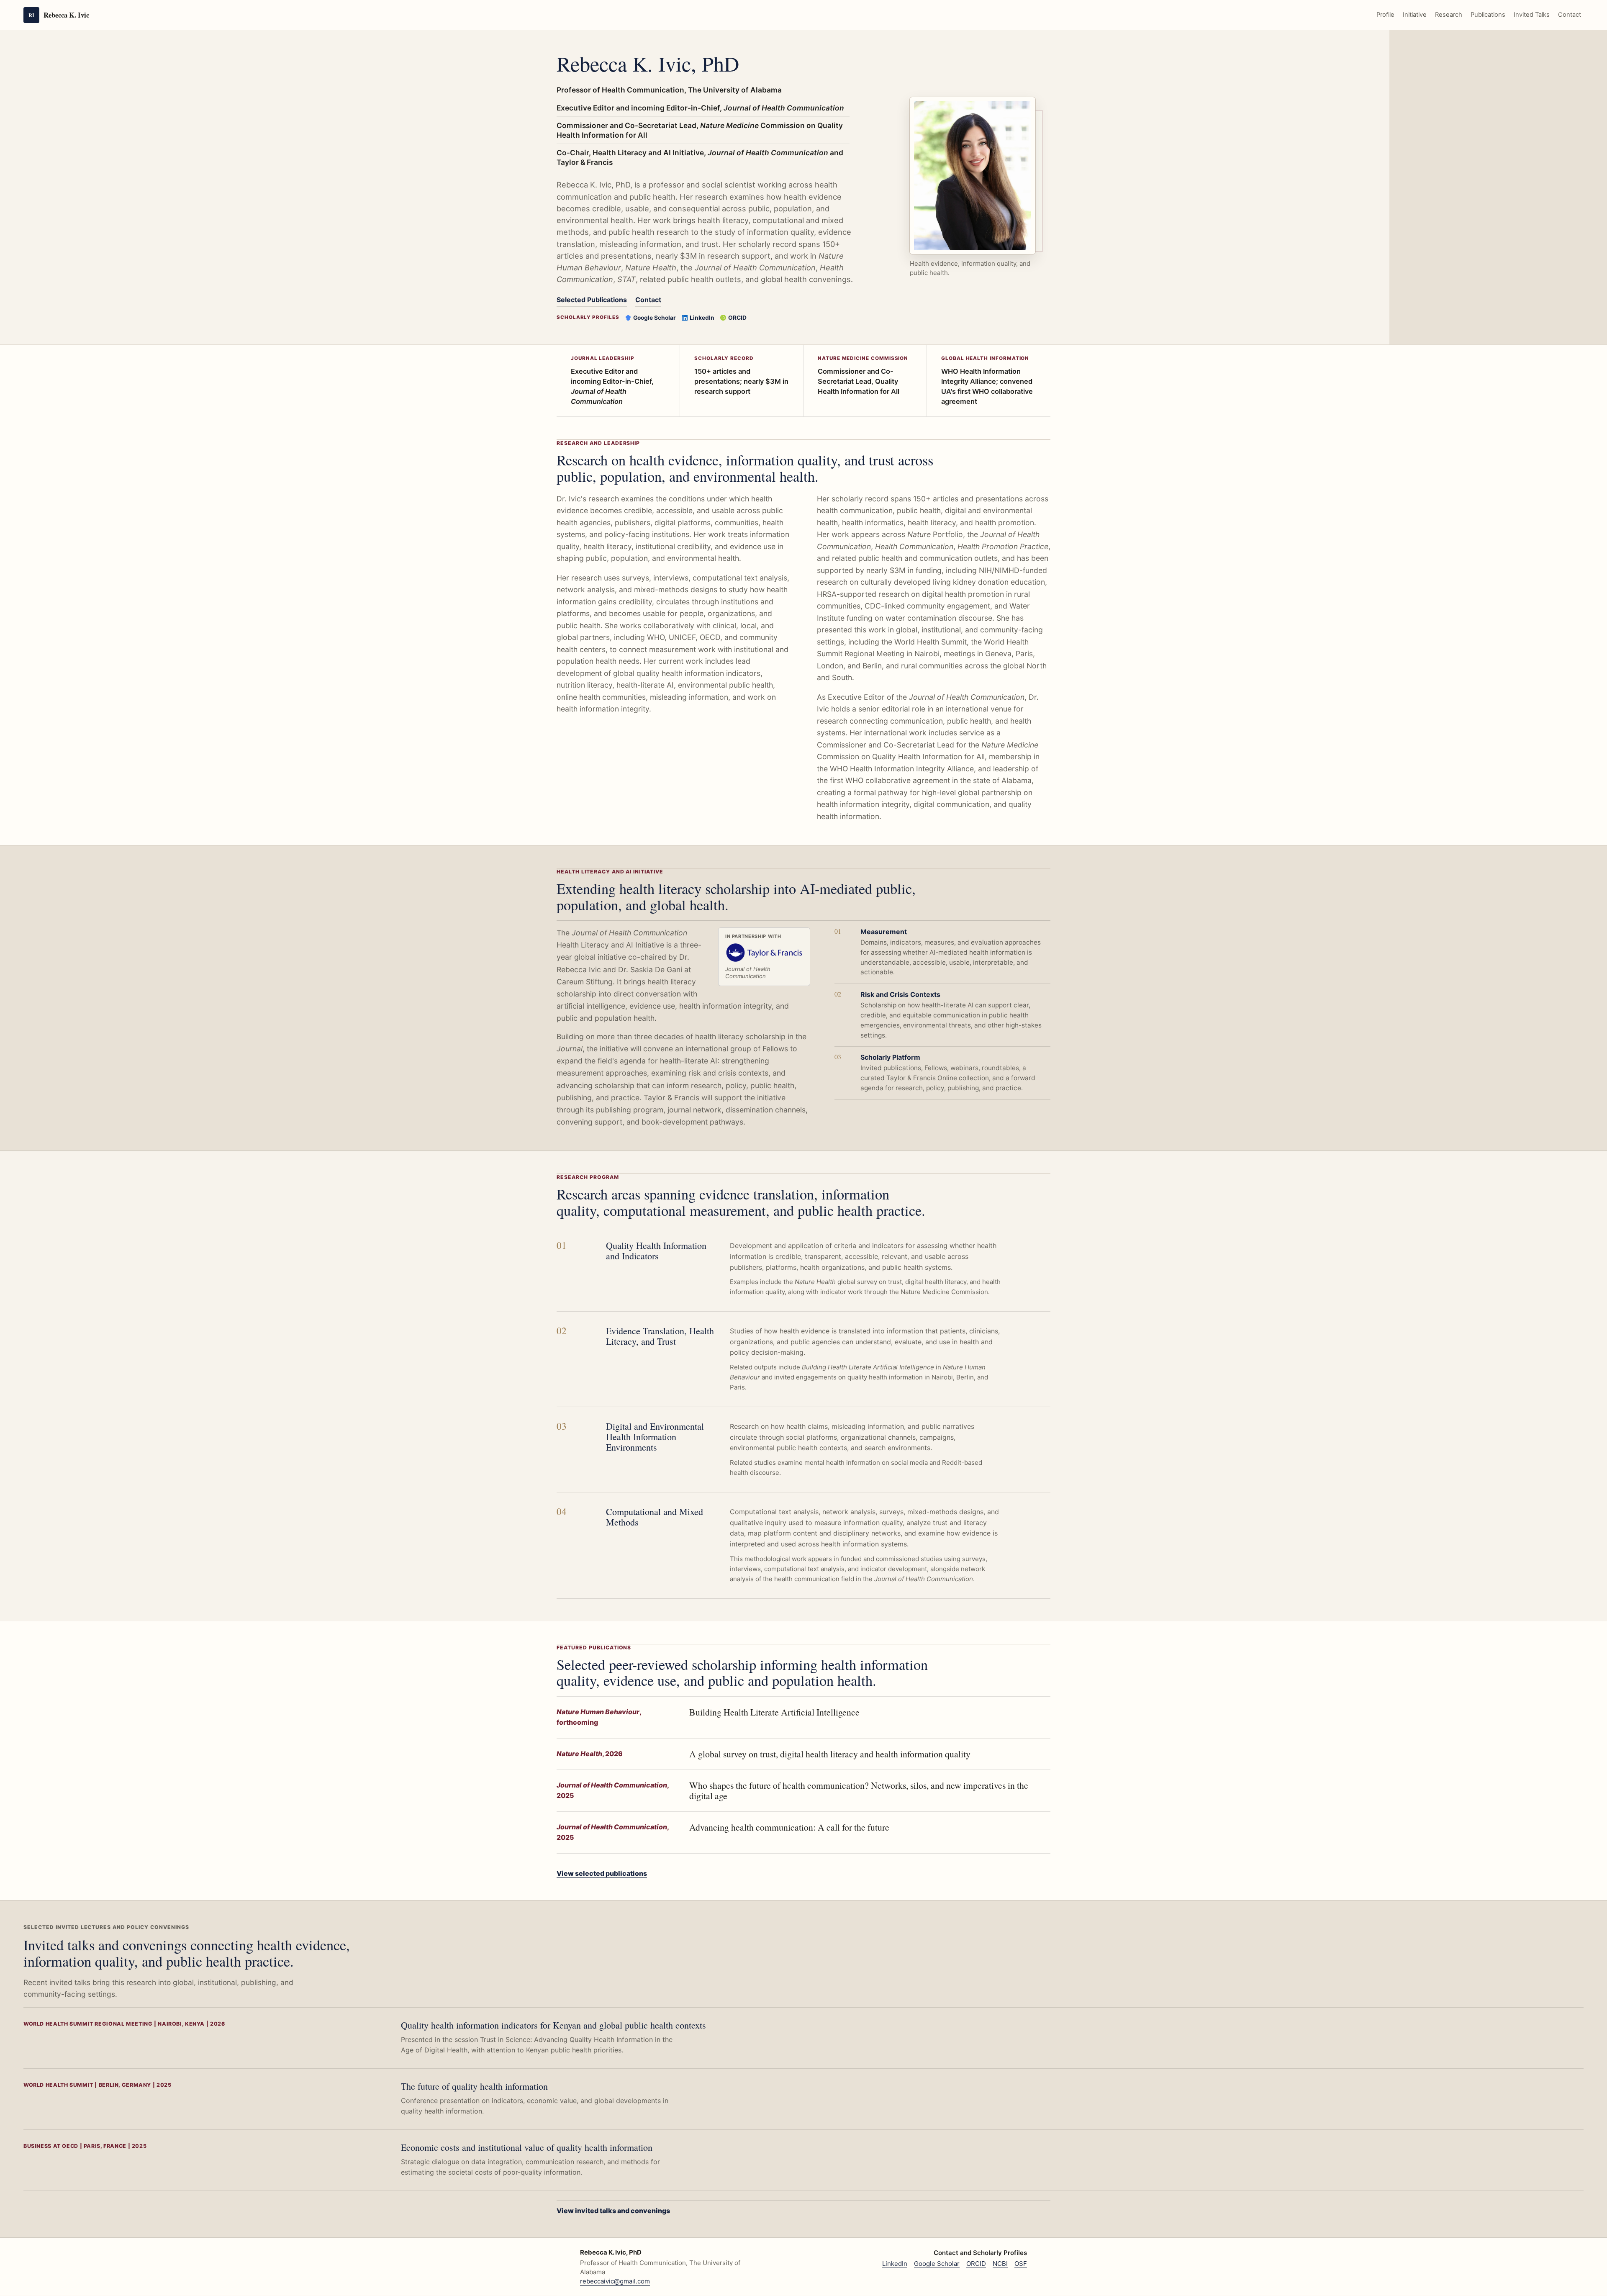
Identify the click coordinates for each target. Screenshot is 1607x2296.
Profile (1385, 15)
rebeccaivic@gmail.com (615, 2281)
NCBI (1000, 2264)
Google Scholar (655, 318)
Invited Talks (1532, 15)
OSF (1021, 2264)
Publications (1488, 15)
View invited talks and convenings (613, 2211)
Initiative (1415, 15)
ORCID (737, 318)
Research (1449, 15)
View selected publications (602, 1873)
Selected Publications (592, 300)
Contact (1570, 15)
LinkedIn (702, 318)
